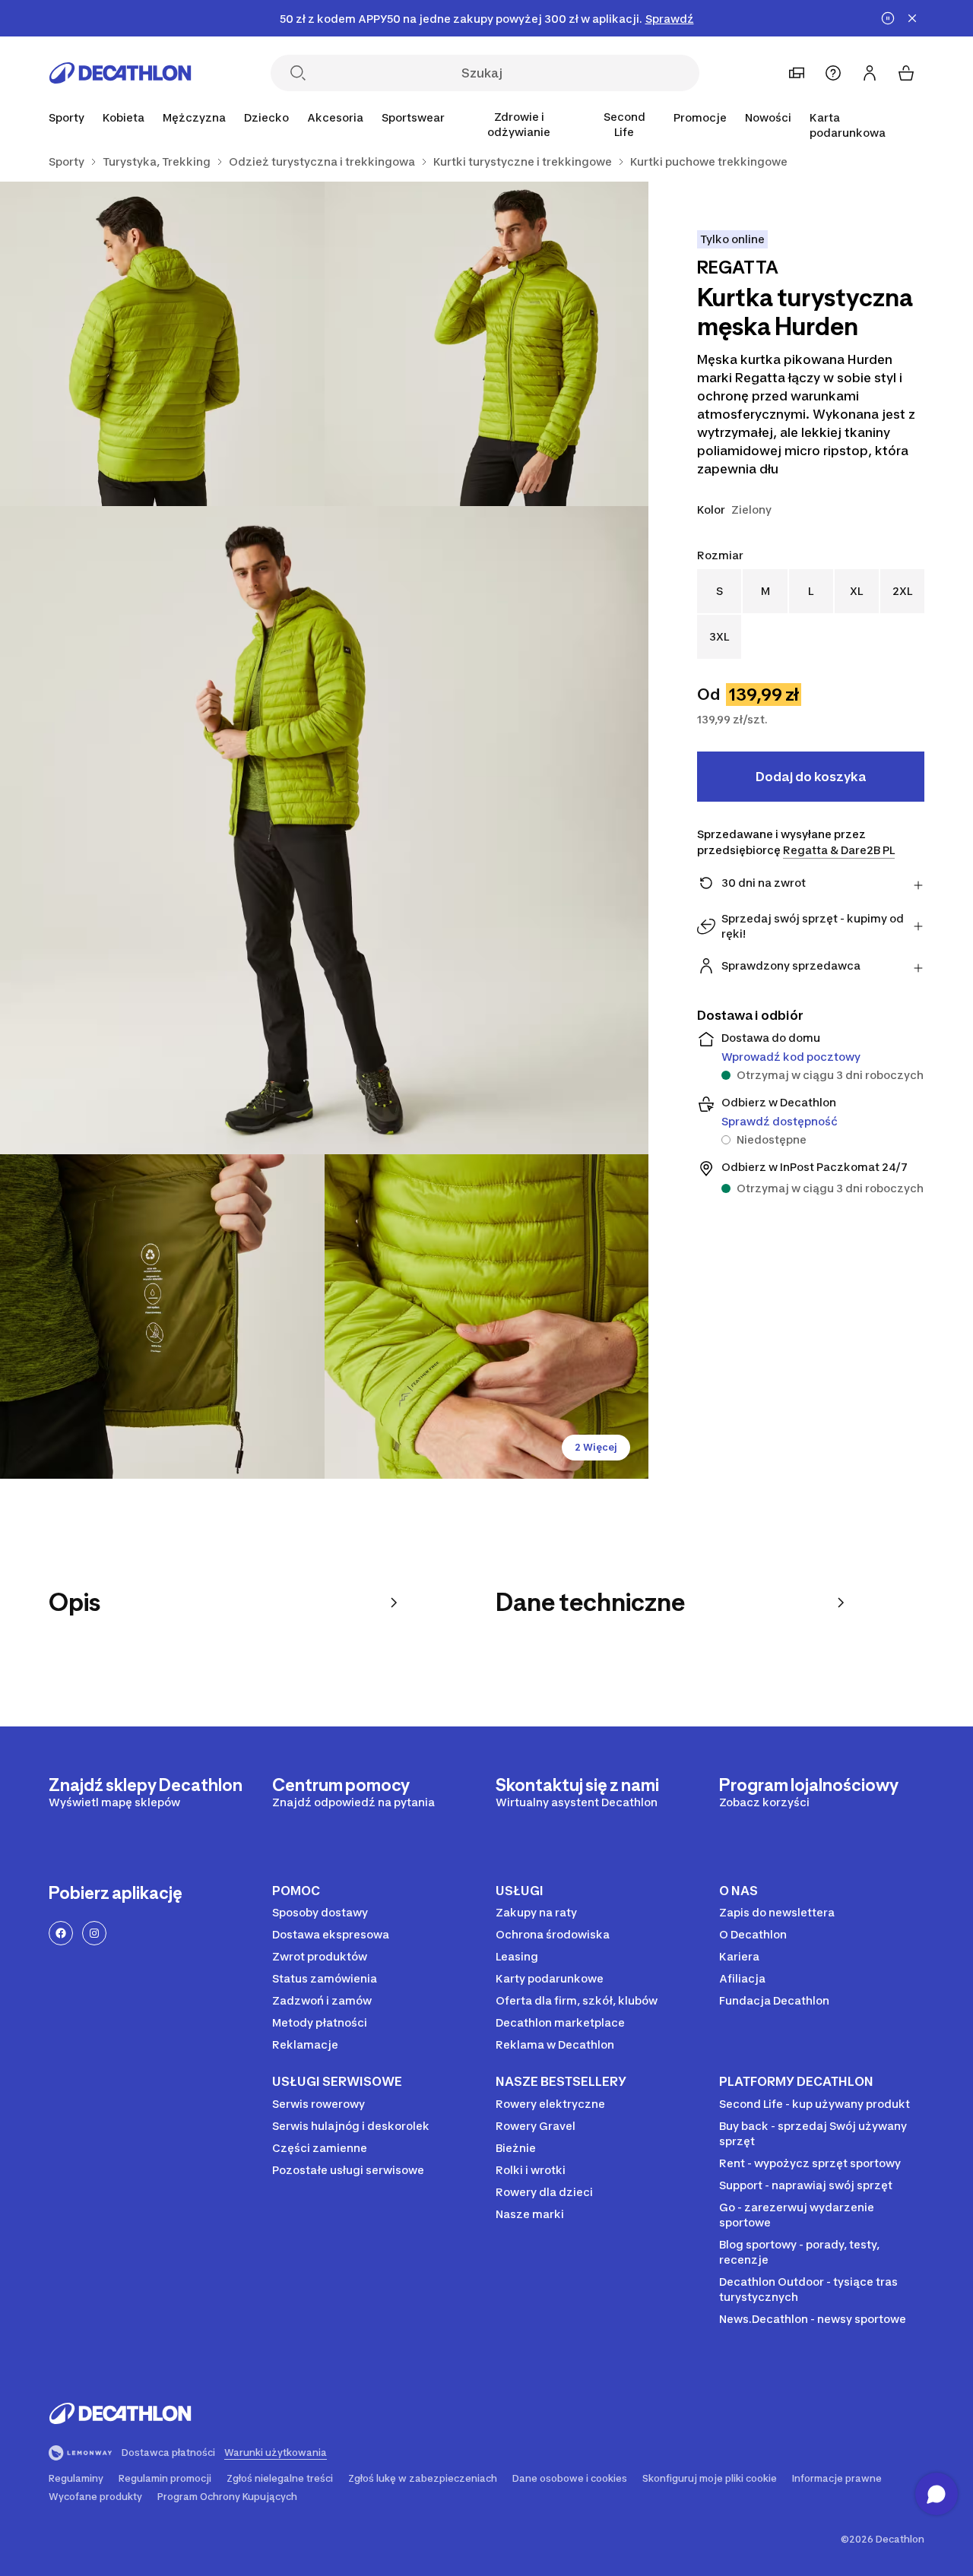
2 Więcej (596, 1447)
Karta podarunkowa (848, 125)
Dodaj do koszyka (811, 777)
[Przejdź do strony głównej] (120, 73)
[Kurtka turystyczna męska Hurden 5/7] (487, 1316)
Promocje (700, 117)
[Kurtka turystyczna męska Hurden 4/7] (162, 1316)
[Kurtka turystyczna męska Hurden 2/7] (162, 344)
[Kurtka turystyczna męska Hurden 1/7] (487, 344)
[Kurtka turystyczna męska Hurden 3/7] (324, 830)
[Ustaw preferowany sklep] (797, 73)
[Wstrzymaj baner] (888, 18)
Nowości (768, 117)
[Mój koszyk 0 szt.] (906, 73)
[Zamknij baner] (912, 18)
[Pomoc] (833, 73)
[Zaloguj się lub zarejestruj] (870, 73)
